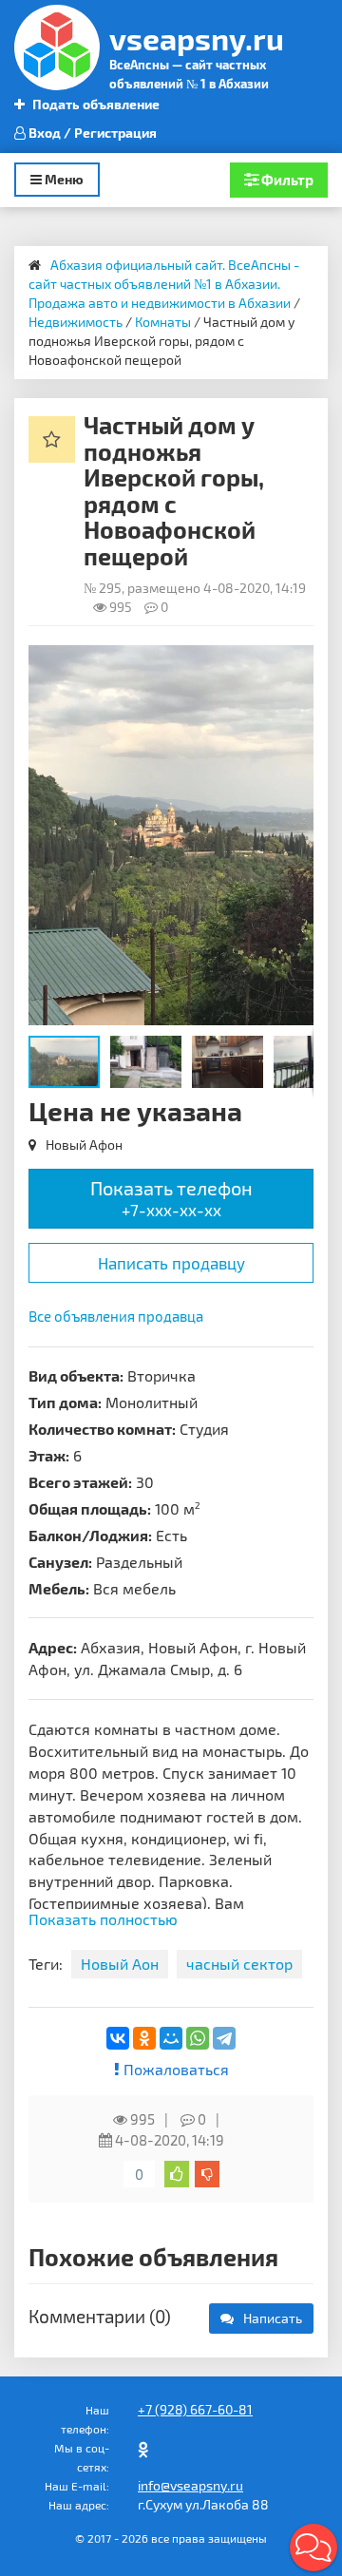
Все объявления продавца (116, 1316)
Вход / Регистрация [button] (91, 133)
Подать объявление (95, 104)
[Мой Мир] (171, 2038)
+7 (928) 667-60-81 (195, 2409)
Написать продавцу (171, 1263)
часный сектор (239, 1964)
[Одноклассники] (144, 2038)
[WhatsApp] (198, 2038)
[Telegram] (224, 2038)
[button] (296, 662)
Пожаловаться (174, 2069)
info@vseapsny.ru (190, 2485)
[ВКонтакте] (118, 2038)
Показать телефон (171, 1198)
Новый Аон (120, 1964)
